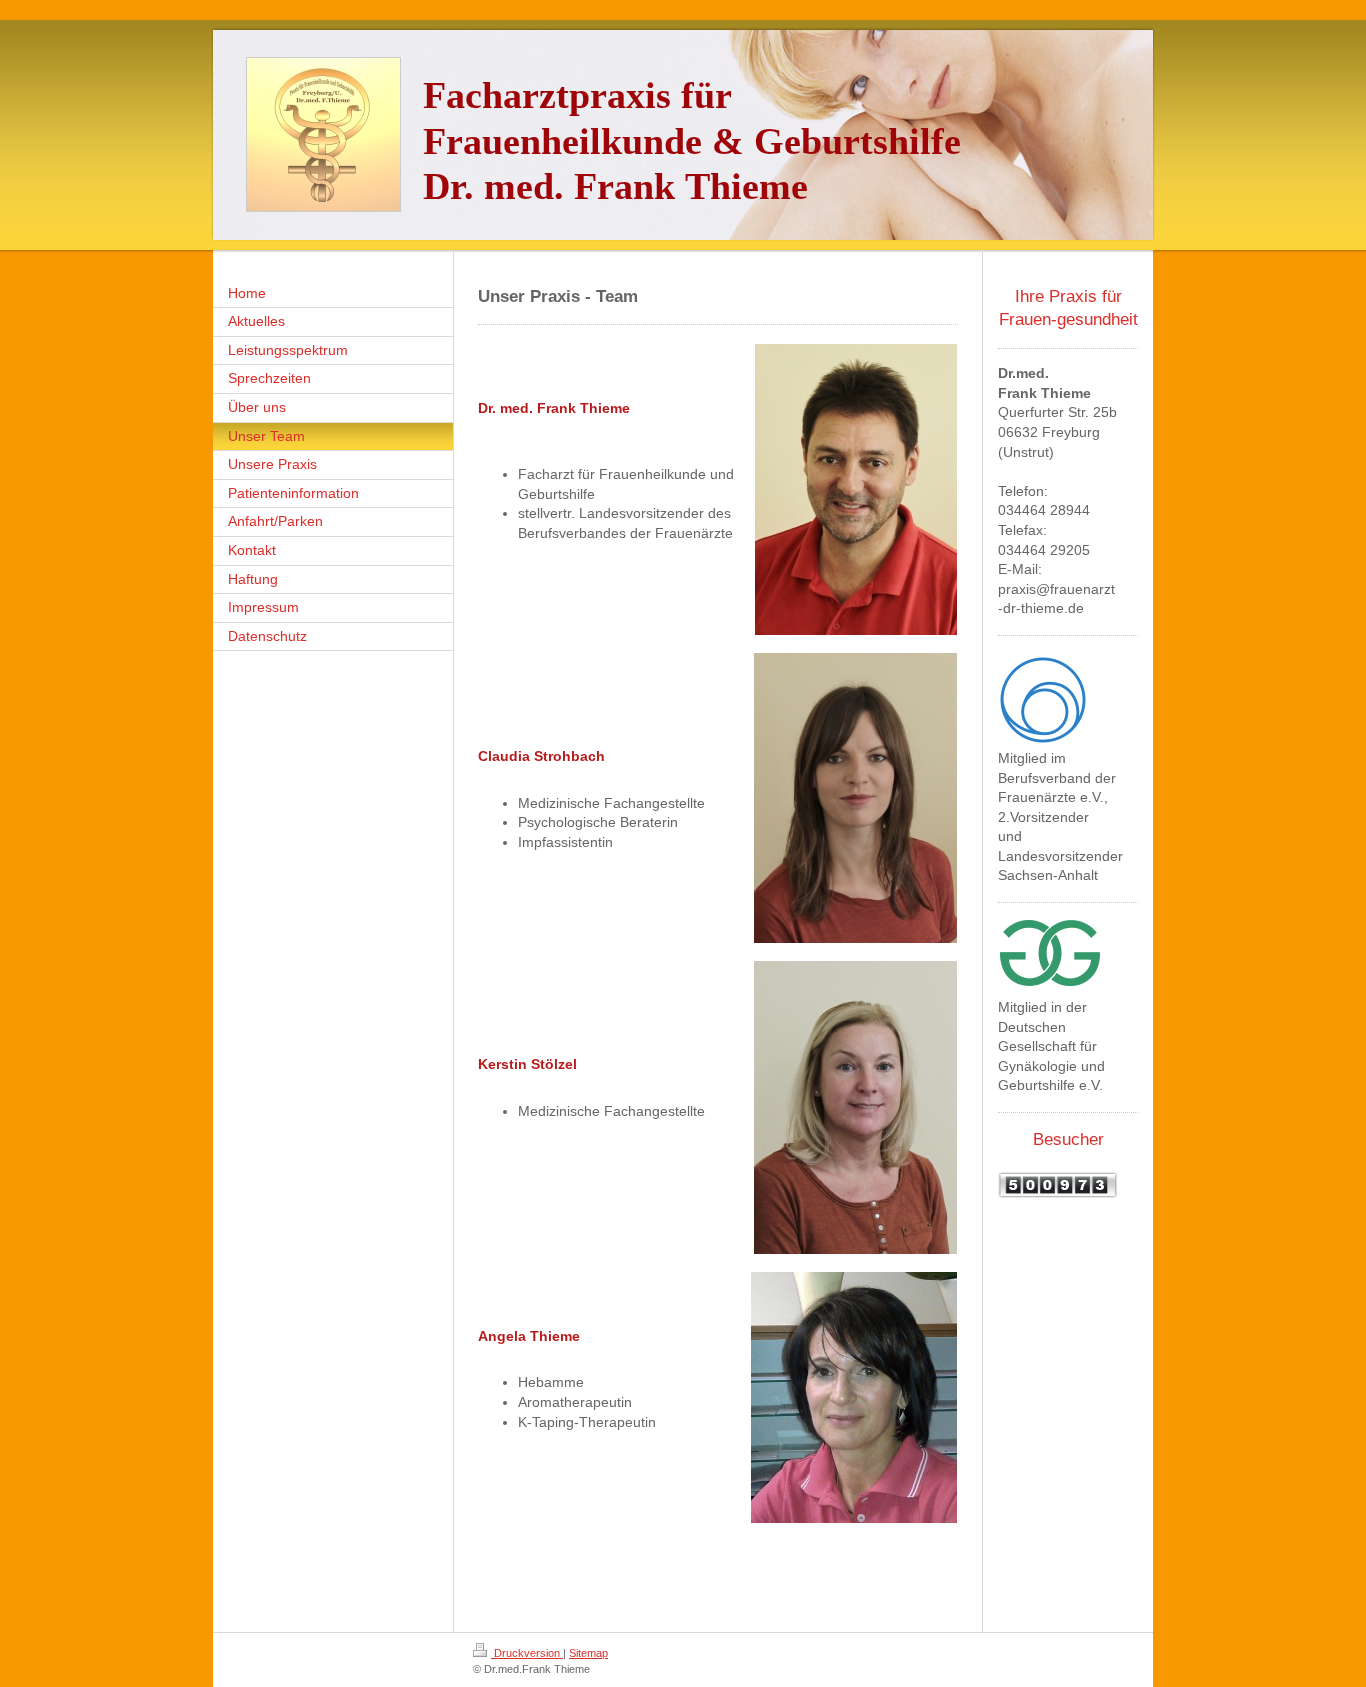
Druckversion (527, 1653)
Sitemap (588, 1653)
